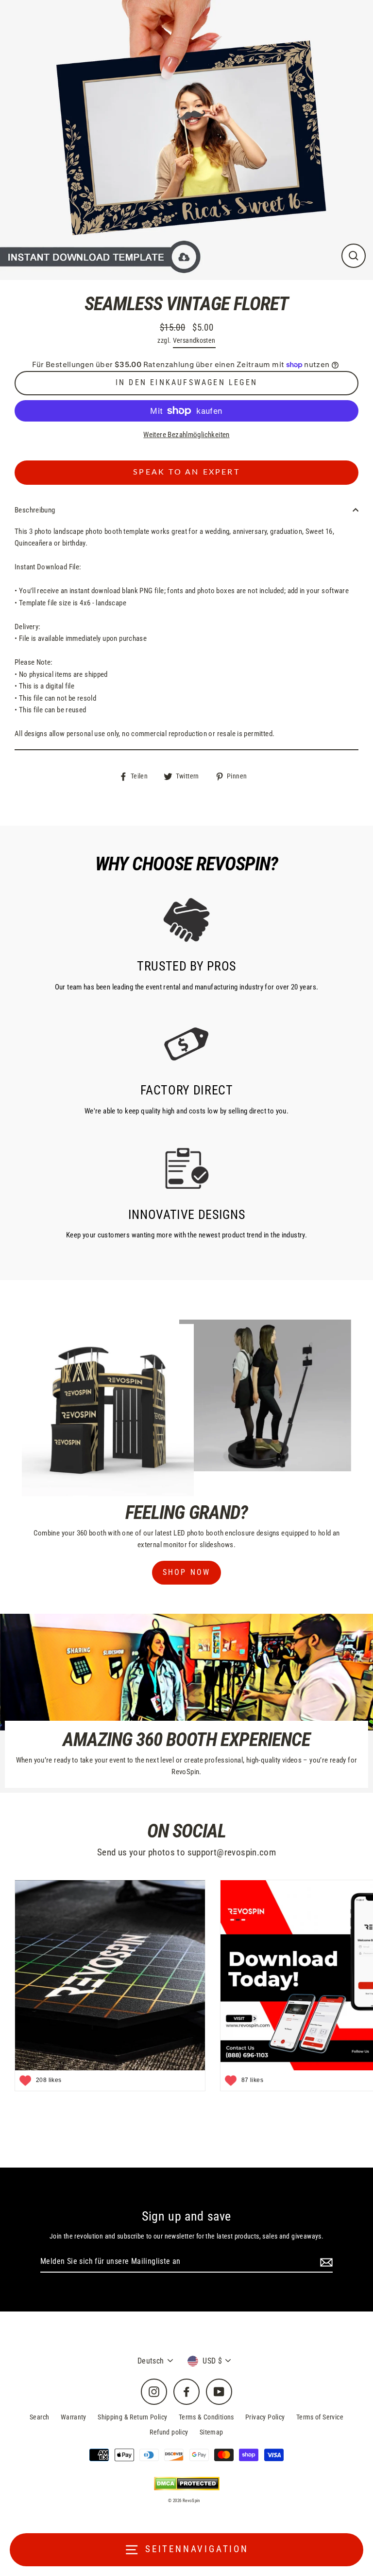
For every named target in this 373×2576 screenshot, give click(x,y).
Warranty (74, 2417)
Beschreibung (35, 510)
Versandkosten (194, 340)
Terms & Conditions (206, 2417)
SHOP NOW (187, 1572)
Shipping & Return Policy (132, 2417)
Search (39, 2417)
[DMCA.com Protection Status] (187, 2483)
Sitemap (212, 2432)
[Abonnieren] (325, 2262)
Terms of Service (320, 2417)
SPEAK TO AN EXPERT (186, 472)
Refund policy (169, 2432)
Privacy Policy (265, 2417)
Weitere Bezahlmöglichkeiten (186, 435)
